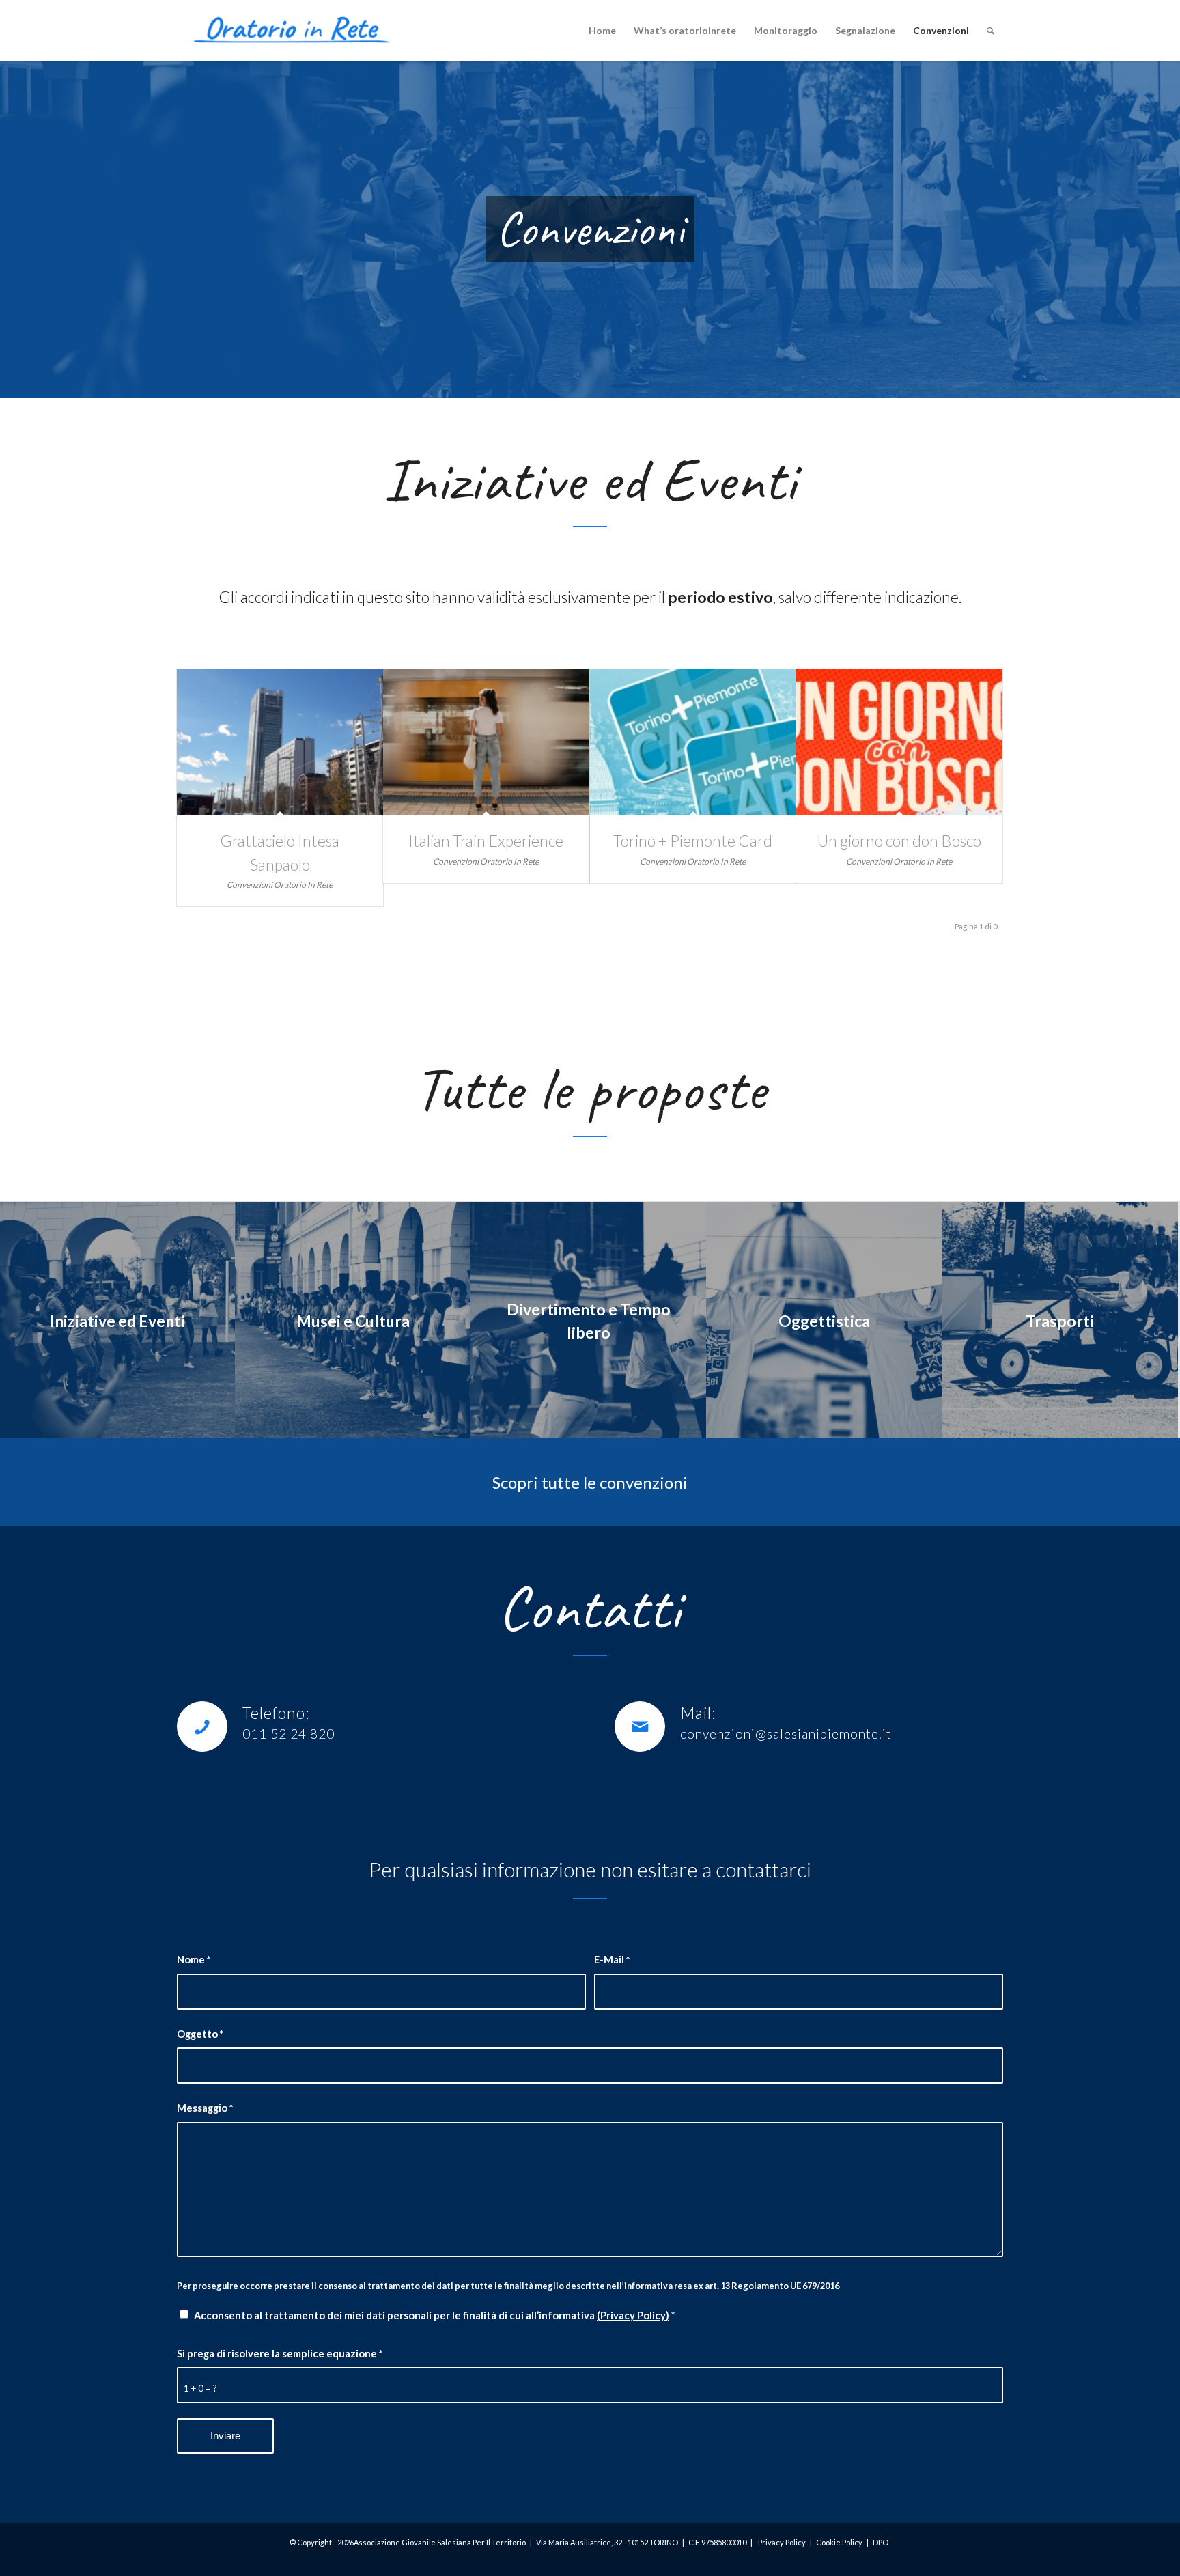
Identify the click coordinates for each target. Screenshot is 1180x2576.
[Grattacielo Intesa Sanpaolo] (280, 743)
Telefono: (276, 1713)
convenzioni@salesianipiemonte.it (786, 1734)
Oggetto (200, 2034)
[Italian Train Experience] (486, 743)
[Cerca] (991, 31)
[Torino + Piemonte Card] (693, 743)
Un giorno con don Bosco (899, 841)
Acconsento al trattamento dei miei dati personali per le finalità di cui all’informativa (434, 2315)
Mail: (698, 1713)
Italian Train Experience (486, 841)
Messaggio (205, 2108)
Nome (194, 1959)
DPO (881, 2542)
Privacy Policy (783, 2542)
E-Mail (612, 1959)
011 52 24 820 (289, 1734)
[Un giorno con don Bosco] (899, 743)
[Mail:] (640, 1726)
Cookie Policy (839, 2542)
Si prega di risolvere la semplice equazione (280, 2353)
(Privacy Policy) (633, 2315)
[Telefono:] (202, 1726)
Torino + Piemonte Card (693, 841)
